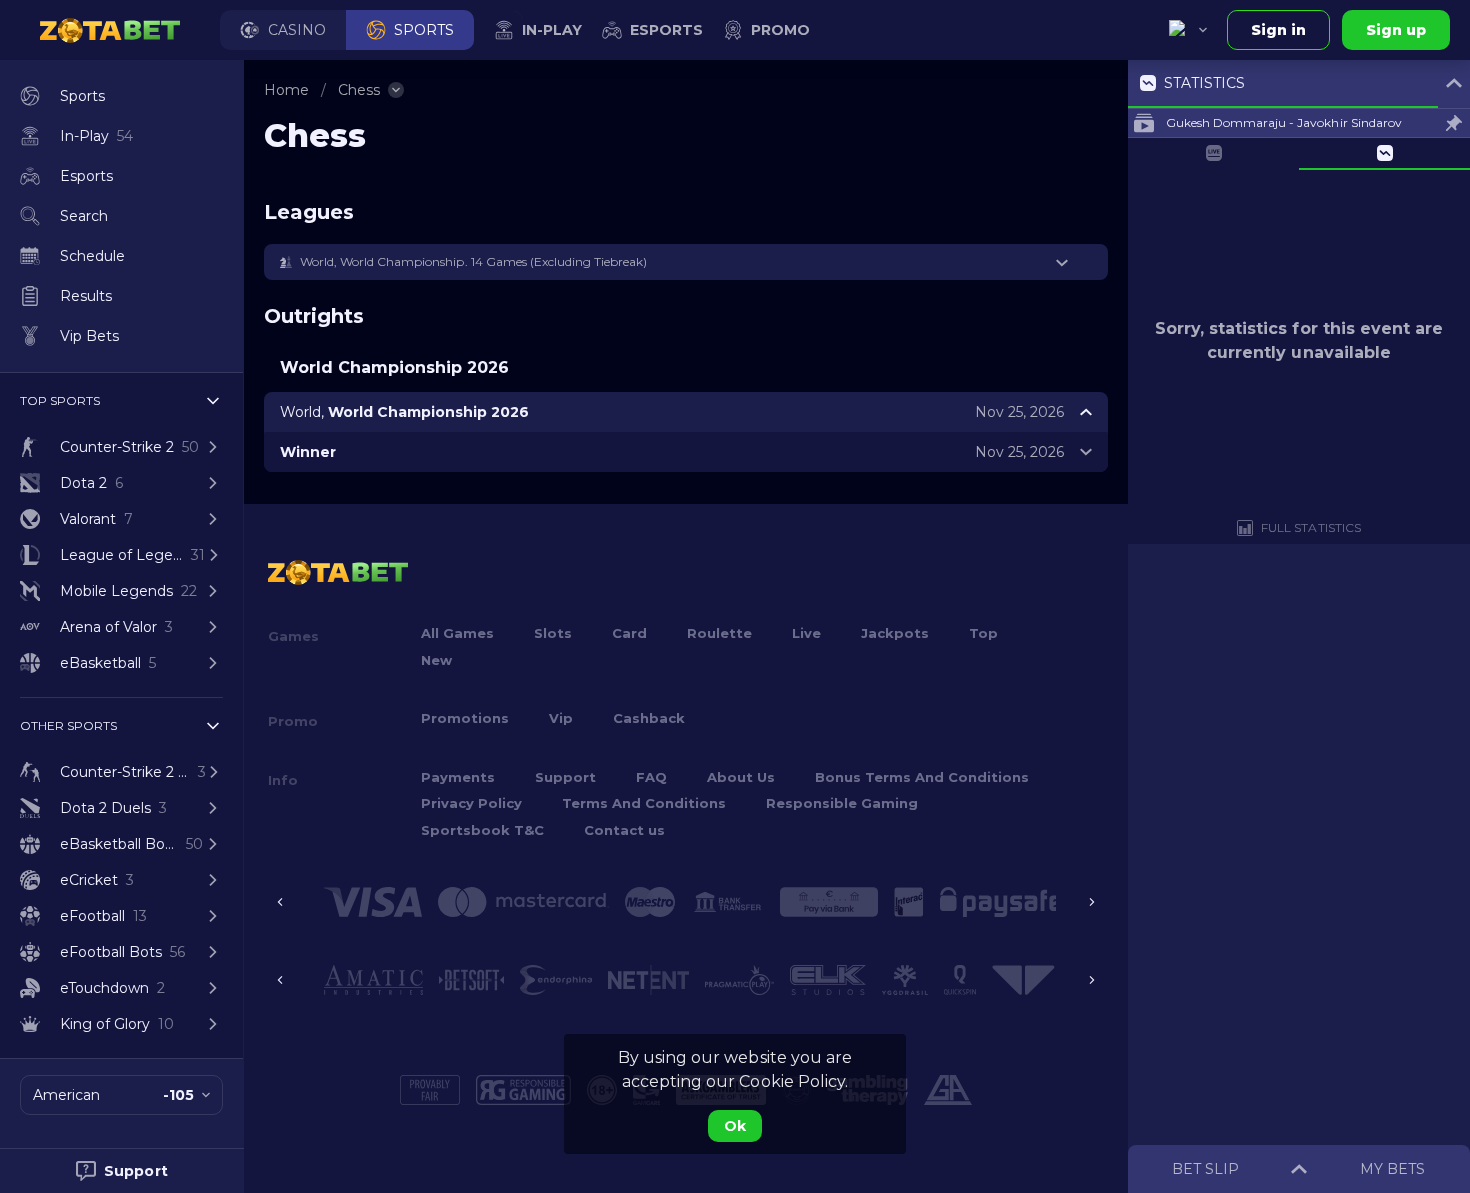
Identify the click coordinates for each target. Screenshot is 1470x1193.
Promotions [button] (465, 718)
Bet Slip (1205, 1169)
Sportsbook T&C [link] (482, 830)
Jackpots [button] (895, 633)
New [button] (436, 660)
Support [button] (565, 777)
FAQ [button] (651, 777)
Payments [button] (458, 777)
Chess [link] (359, 90)
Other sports (68, 725)
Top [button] (983, 633)
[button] (283, 30)
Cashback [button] (649, 718)
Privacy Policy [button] (471, 803)
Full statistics (1311, 527)
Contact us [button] (624, 830)
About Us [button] (741, 777)
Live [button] (806, 633)
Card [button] (629, 633)
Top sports (60, 400)
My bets (1392, 1169)
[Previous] (280, 902)
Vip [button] (561, 718)
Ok (735, 1126)
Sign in (1278, 30)
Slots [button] (553, 633)
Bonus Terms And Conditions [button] (922, 777)
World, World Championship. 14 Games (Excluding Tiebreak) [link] (473, 261)
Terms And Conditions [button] (644, 803)
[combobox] (1188, 30)
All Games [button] (457, 633)
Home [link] (286, 90)
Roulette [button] (719, 633)
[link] (110, 30)
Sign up (1396, 30)
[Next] (1092, 902)
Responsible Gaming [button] (842, 803)
